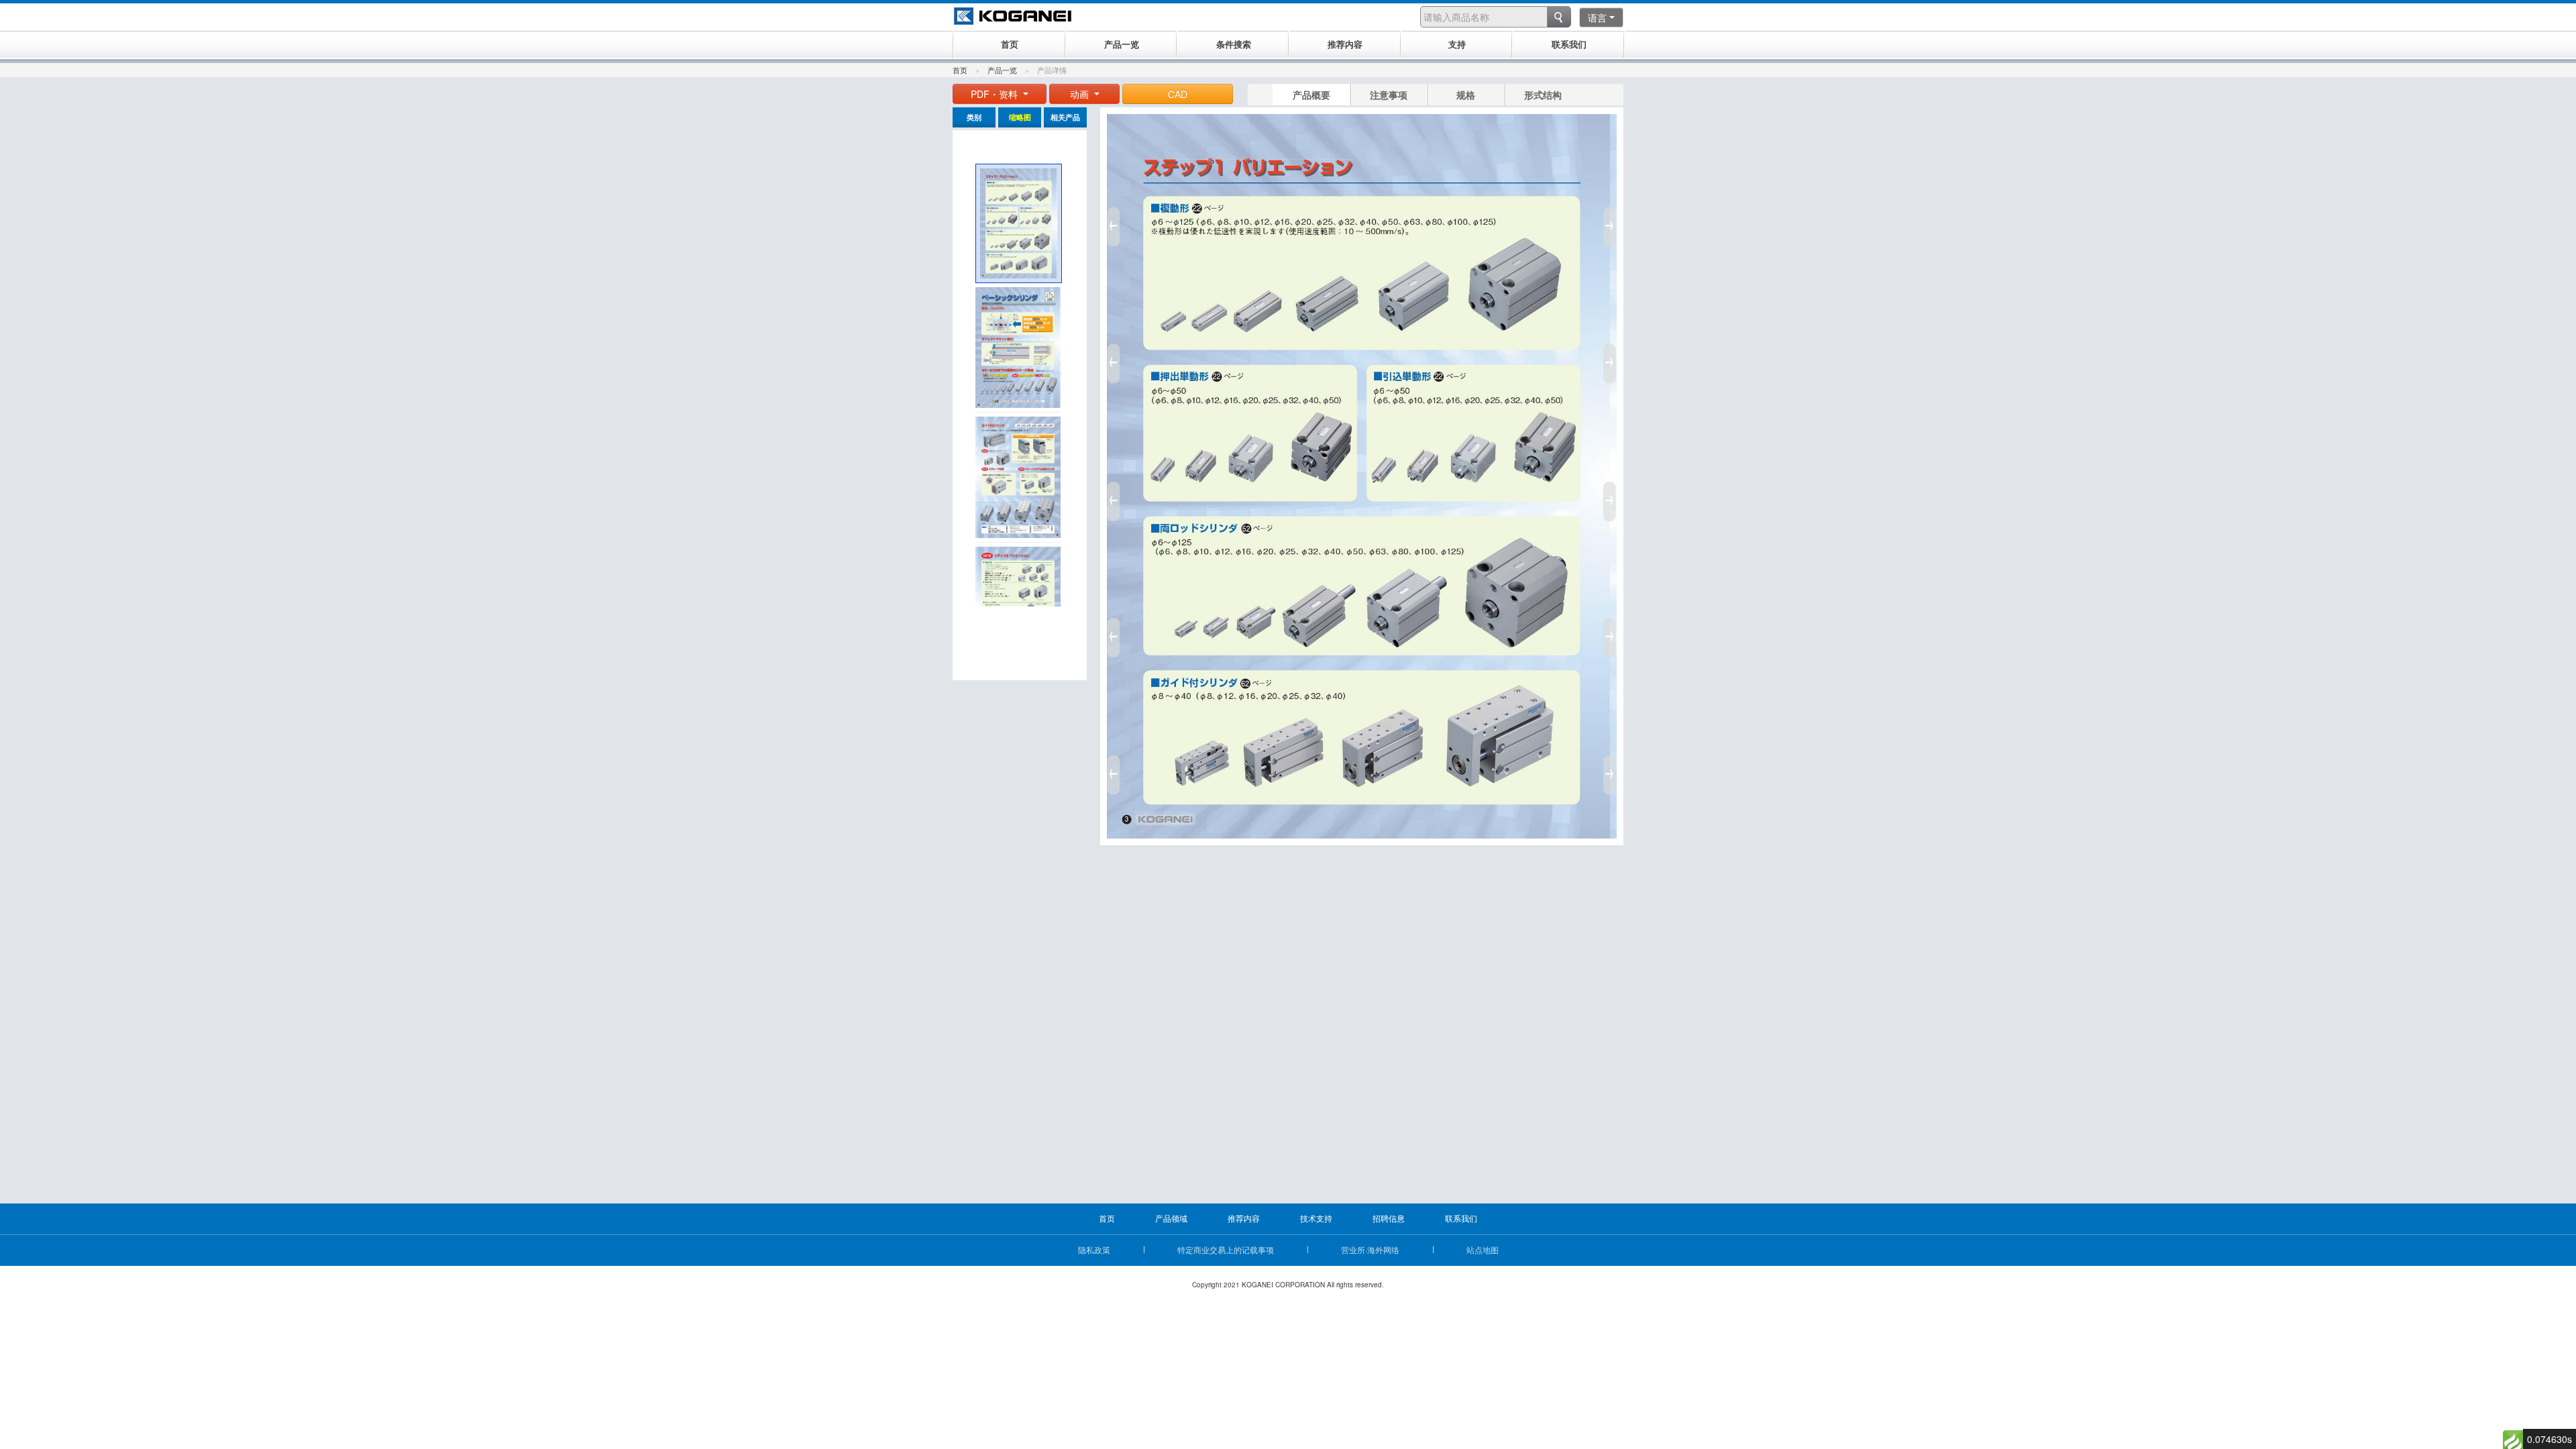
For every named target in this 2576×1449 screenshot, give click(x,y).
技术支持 (1316, 1218)
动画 (1081, 94)
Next (1612, 496)
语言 (1597, 17)
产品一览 (1002, 70)
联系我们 (1461, 1218)
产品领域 (1171, 1218)
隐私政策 (1094, 1249)
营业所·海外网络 (1370, 1249)
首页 (960, 70)
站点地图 (1483, 1249)
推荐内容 (1244, 1218)
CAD (1178, 94)
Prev (1112, 496)
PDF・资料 (996, 94)
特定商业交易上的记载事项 (1226, 1249)
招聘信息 (1389, 1218)
